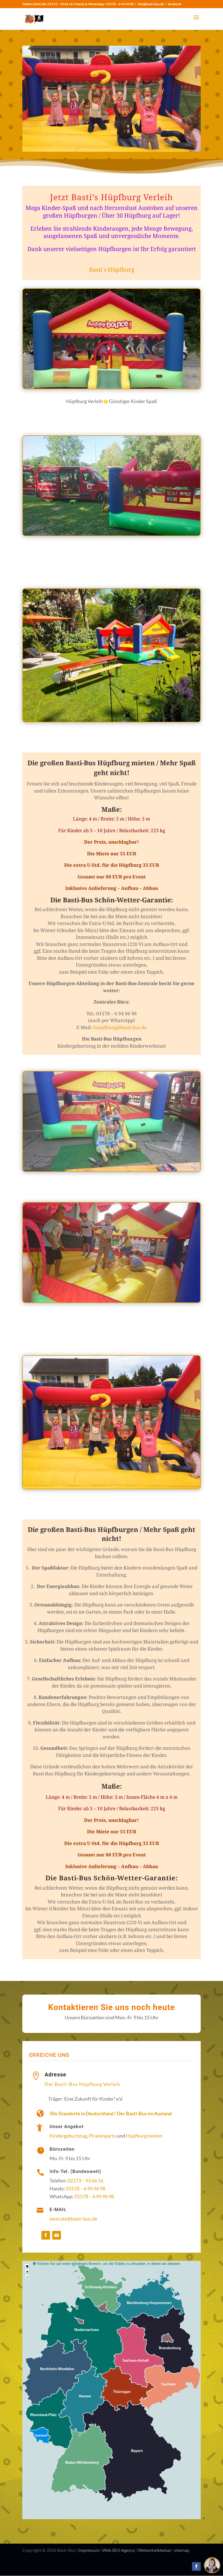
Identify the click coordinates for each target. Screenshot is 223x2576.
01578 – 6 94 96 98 (120, 4)
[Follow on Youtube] (57, 2235)
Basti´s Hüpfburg (112, 270)
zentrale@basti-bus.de (73, 2219)
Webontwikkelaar (155, 2550)
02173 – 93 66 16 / (61, 4)
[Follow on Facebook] (46, 2235)
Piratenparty (103, 2136)
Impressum (89, 2550)
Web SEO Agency (119, 2550)
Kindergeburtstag (68, 2136)
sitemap (182, 2550)
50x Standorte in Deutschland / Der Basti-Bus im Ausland (111, 2113)
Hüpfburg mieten (144, 2136)
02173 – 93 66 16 (85, 2181)
